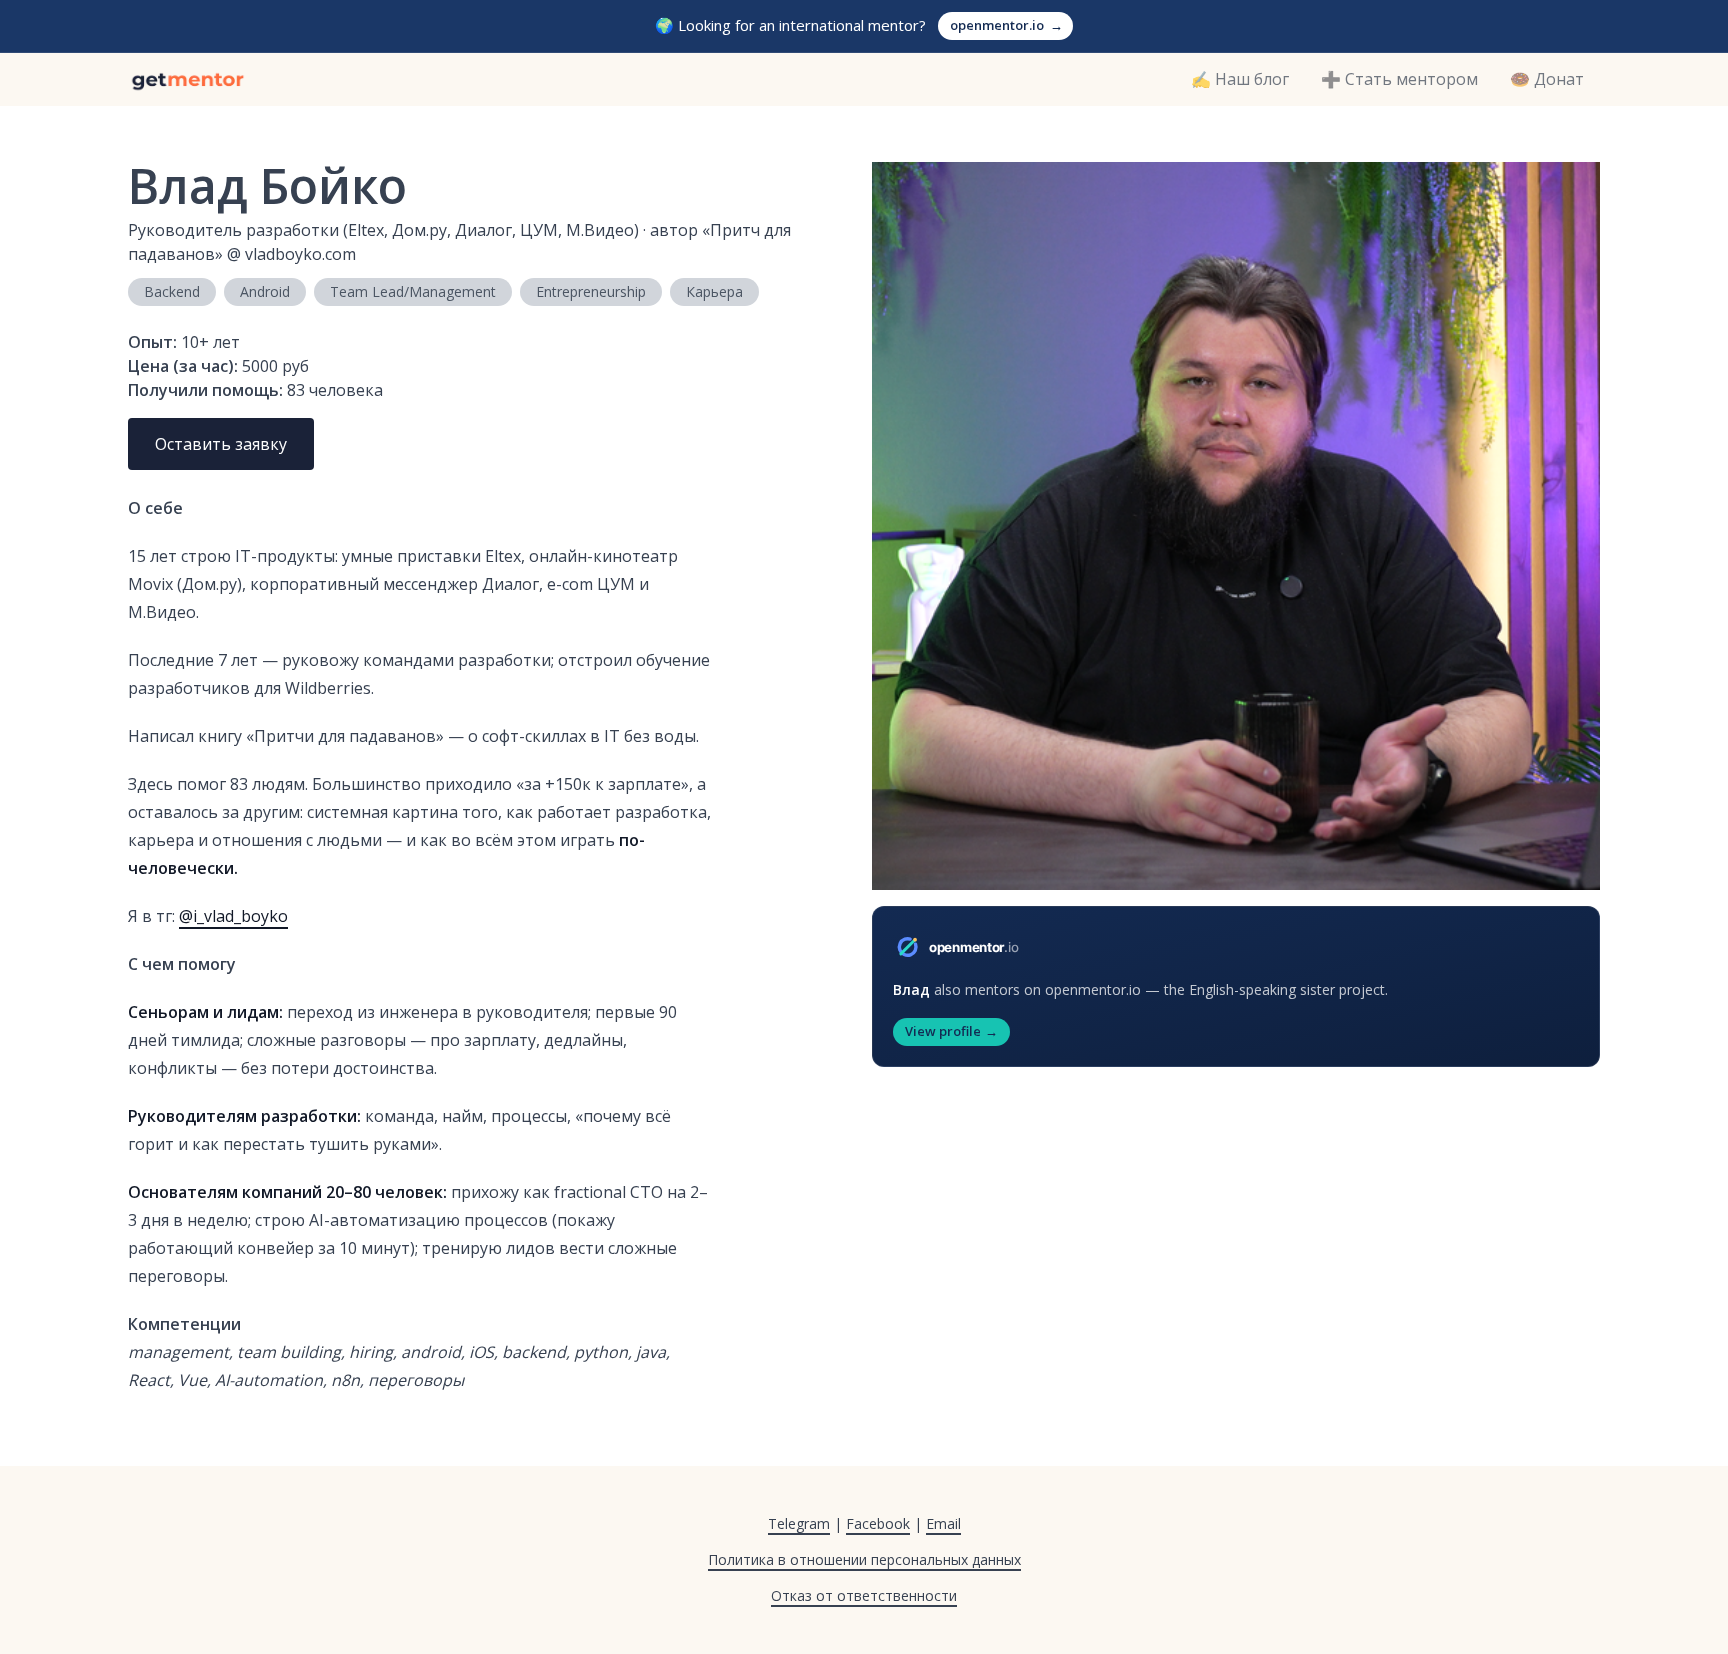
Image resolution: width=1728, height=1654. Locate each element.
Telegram (799, 1523)
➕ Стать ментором (1399, 79)
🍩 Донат (1547, 79)
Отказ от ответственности (864, 1595)
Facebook (878, 1523)
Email (943, 1523)
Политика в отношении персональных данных (864, 1559)
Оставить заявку (221, 444)
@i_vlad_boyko (233, 916)
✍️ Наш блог (1240, 79)
